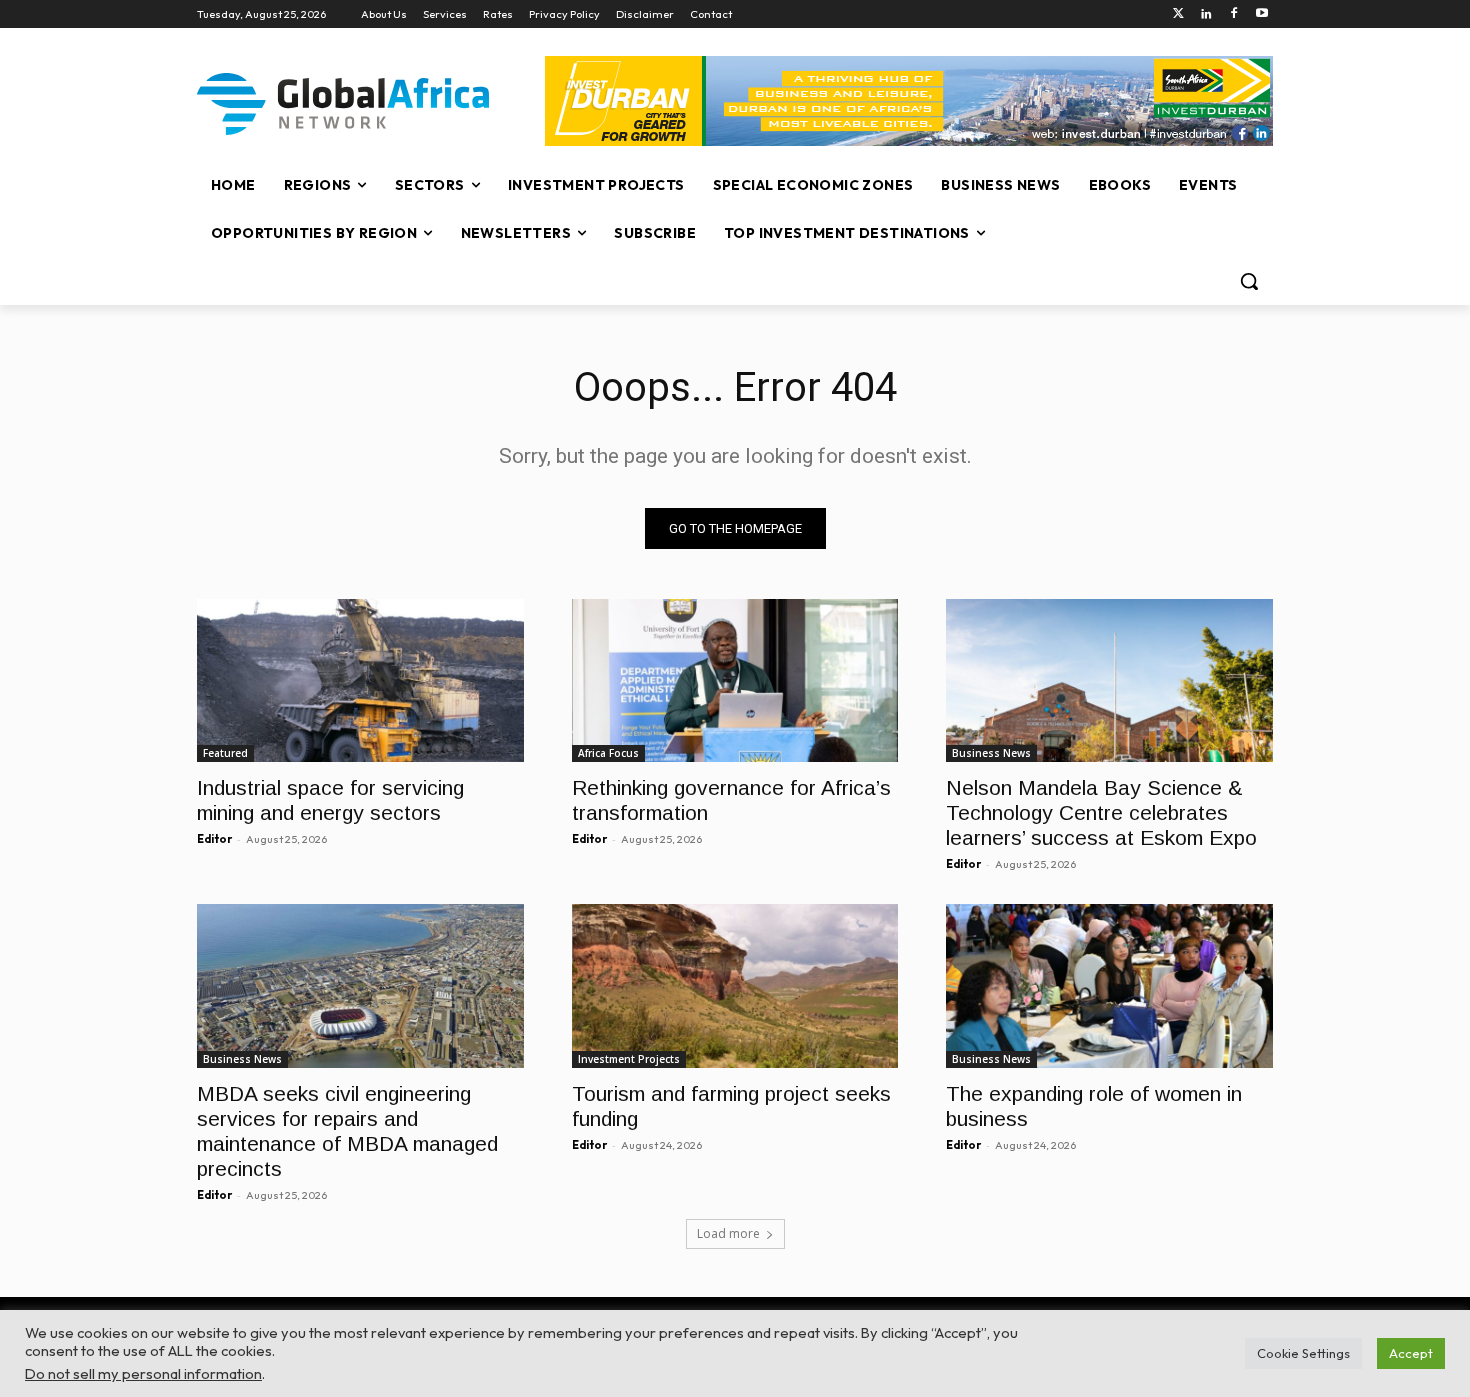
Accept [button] (1411, 1353)
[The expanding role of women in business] (1109, 985)
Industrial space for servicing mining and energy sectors (330, 800)
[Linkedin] (1206, 14)
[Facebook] (1233, 14)
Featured (225, 753)
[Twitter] (1178, 14)
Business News (991, 753)
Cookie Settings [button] (1303, 1353)
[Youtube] (1261, 14)
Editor (214, 839)
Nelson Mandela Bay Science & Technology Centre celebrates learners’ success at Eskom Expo (1101, 812)
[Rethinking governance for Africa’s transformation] (735, 680)
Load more (728, 1233)
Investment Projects (629, 1059)
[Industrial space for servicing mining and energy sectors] (360, 680)
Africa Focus (608, 753)
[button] (1249, 281)
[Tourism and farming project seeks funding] (735, 985)
